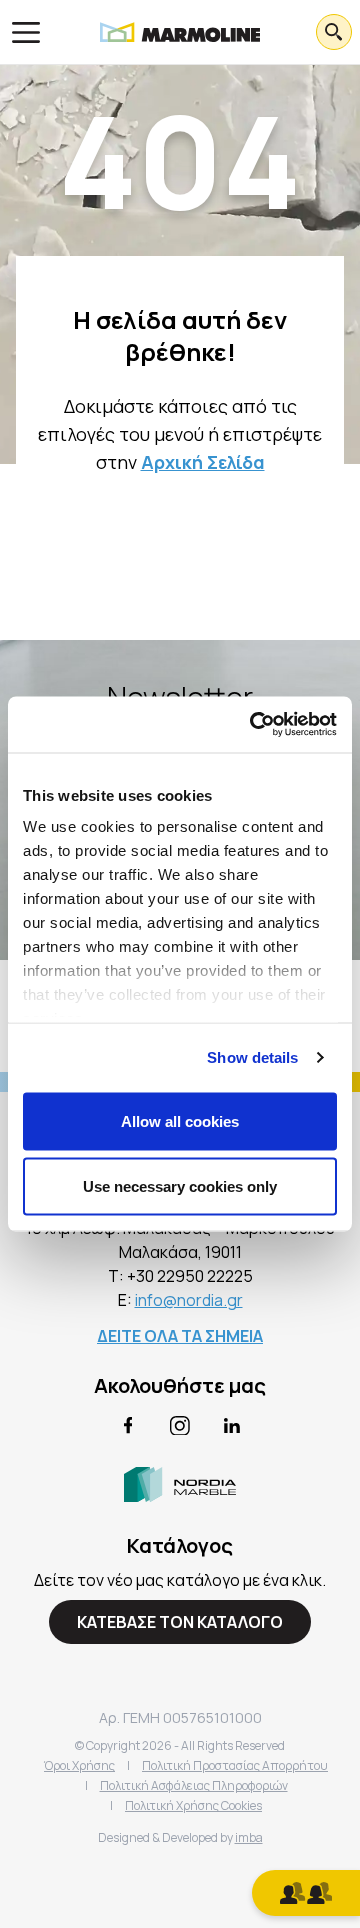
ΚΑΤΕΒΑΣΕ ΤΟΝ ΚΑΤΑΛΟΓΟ (180, 1622)
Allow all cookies (180, 1120)
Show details (252, 1057)
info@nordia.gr (189, 1300)
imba (249, 1837)
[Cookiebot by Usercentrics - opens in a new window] (254, 725)
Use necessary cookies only (180, 1186)
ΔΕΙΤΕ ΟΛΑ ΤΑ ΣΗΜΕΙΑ (180, 1336)
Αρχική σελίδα (203, 462)
